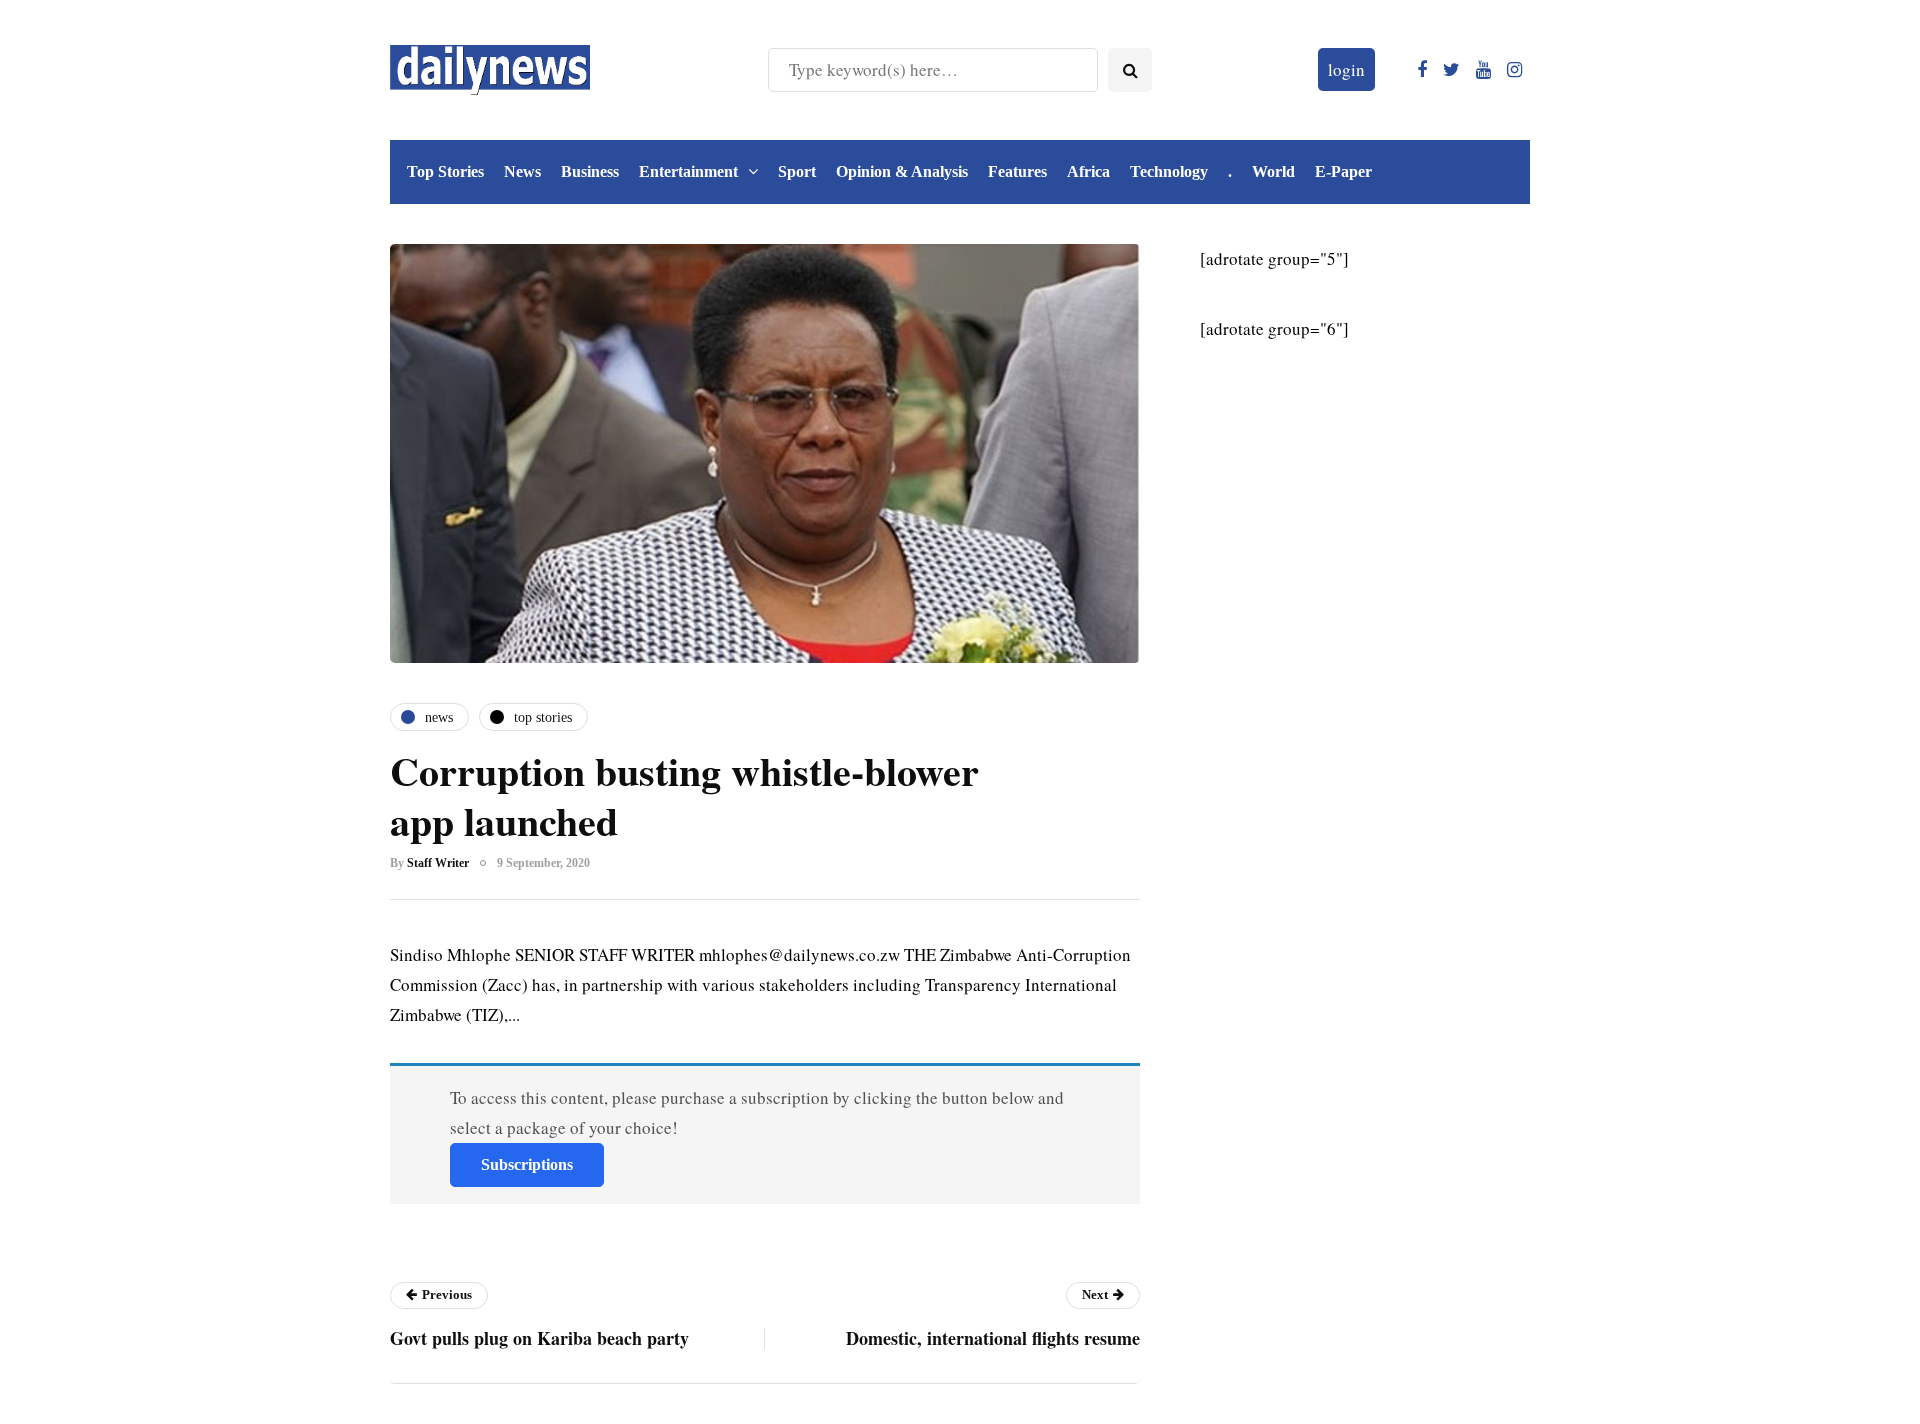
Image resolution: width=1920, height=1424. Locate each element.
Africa (1088, 171)
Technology (1169, 171)
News (522, 171)
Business (590, 171)
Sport (797, 171)
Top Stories (445, 171)
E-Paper (1343, 171)
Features (1017, 171)
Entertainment (688, 171)
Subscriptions (527, 1164)
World (1273, 171)
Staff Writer (438, 863)
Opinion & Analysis (902, 171)
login (1346, 69)
